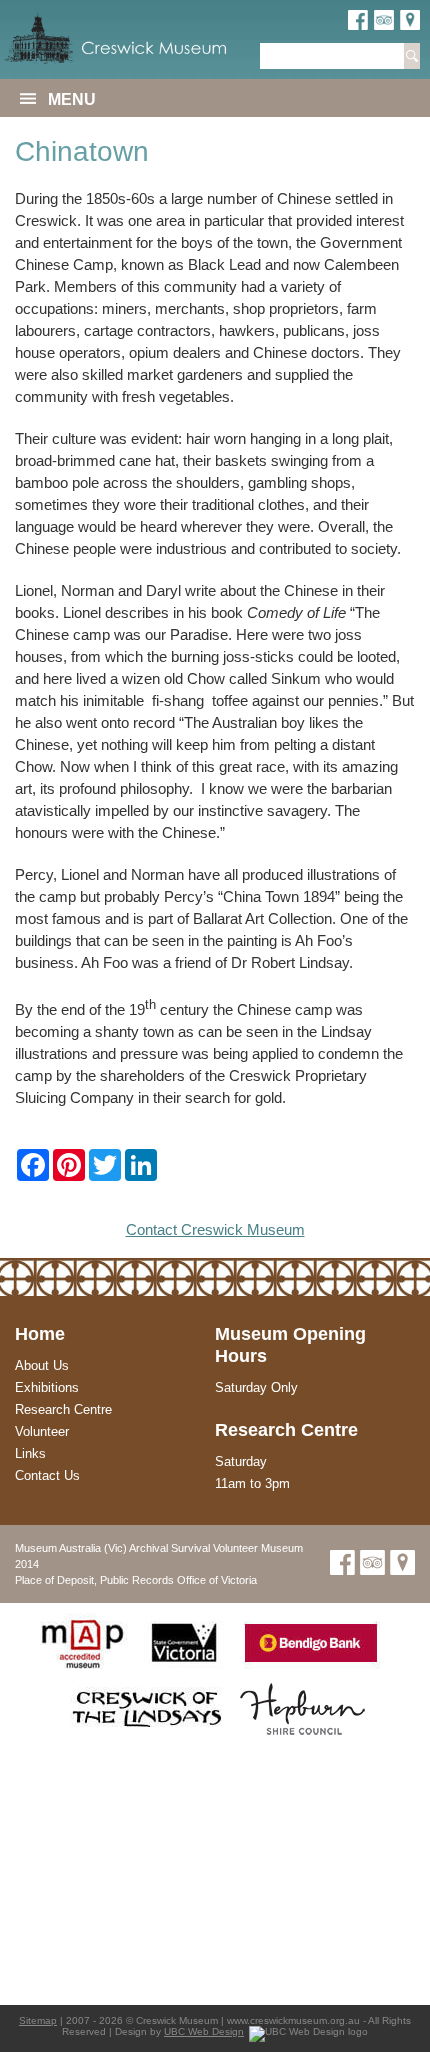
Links (30, 1453)
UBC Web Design (204, 2031)
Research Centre (63, 1409)
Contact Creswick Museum (215, 1229)
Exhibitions (47, 1387)
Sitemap (38, 2020)
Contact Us (47, 1475)
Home (40, 1334)
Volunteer (42, 1431)
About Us (42, 1365)
